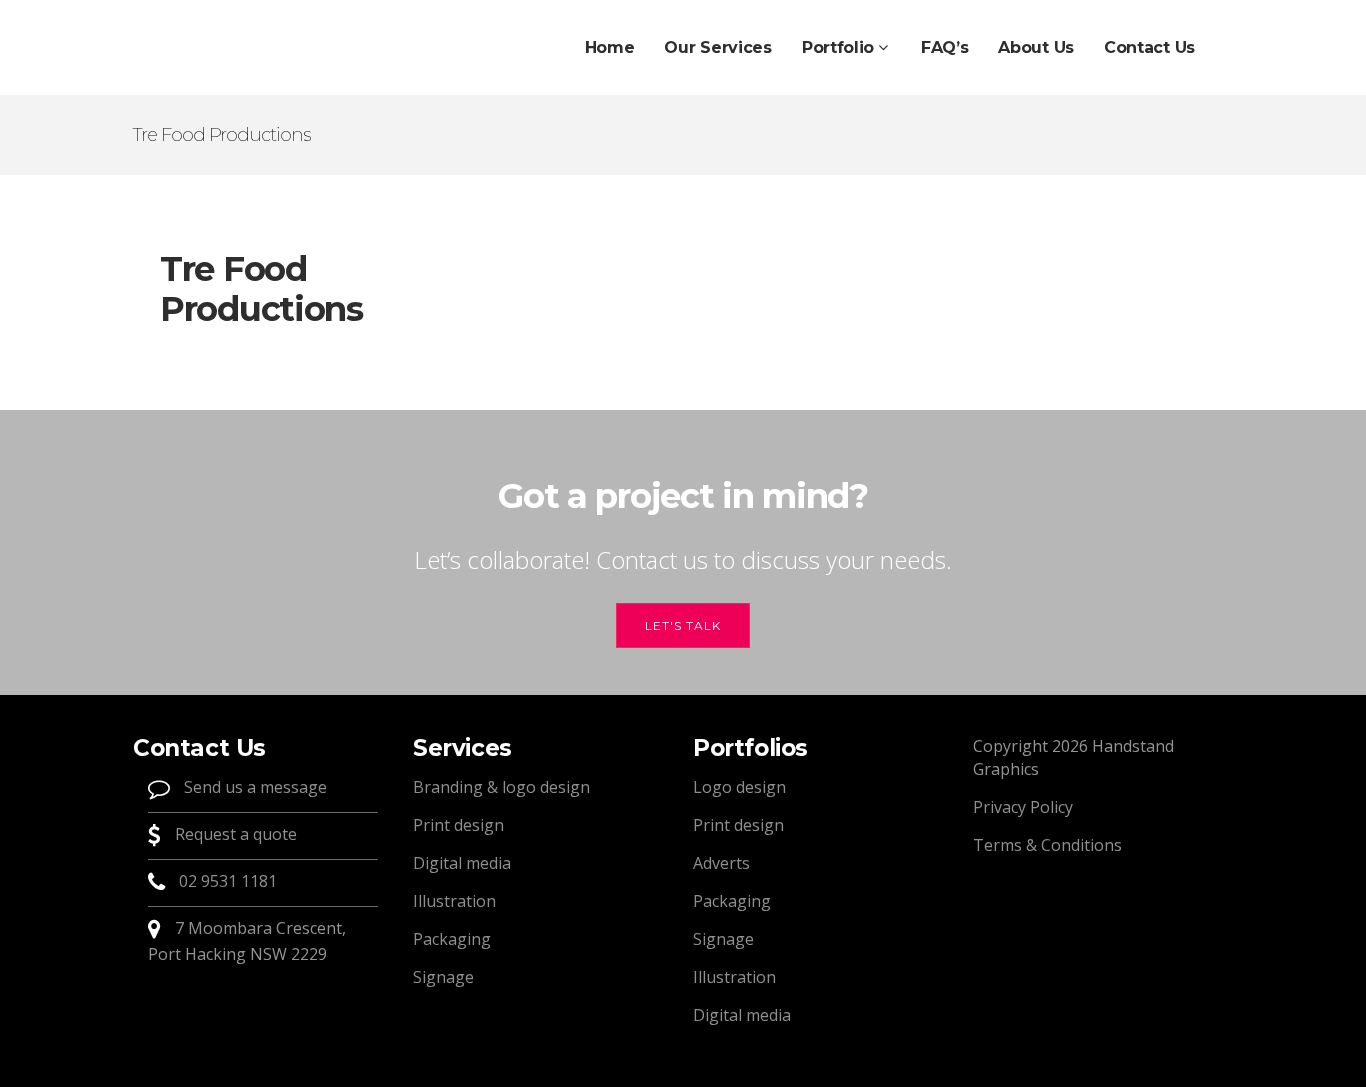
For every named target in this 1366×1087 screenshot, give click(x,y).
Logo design (739, 787)
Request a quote (234, 834)
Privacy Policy (1023, 807)
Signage (443, 977)
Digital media (462, 863)
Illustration (454, 901)
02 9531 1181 (228, 881)
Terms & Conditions (1047, 845)
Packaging (452, 939)
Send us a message (253, 787)
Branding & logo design (501, 787)
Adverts (721, 863)
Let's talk (683, 625)
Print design (458, 825)
